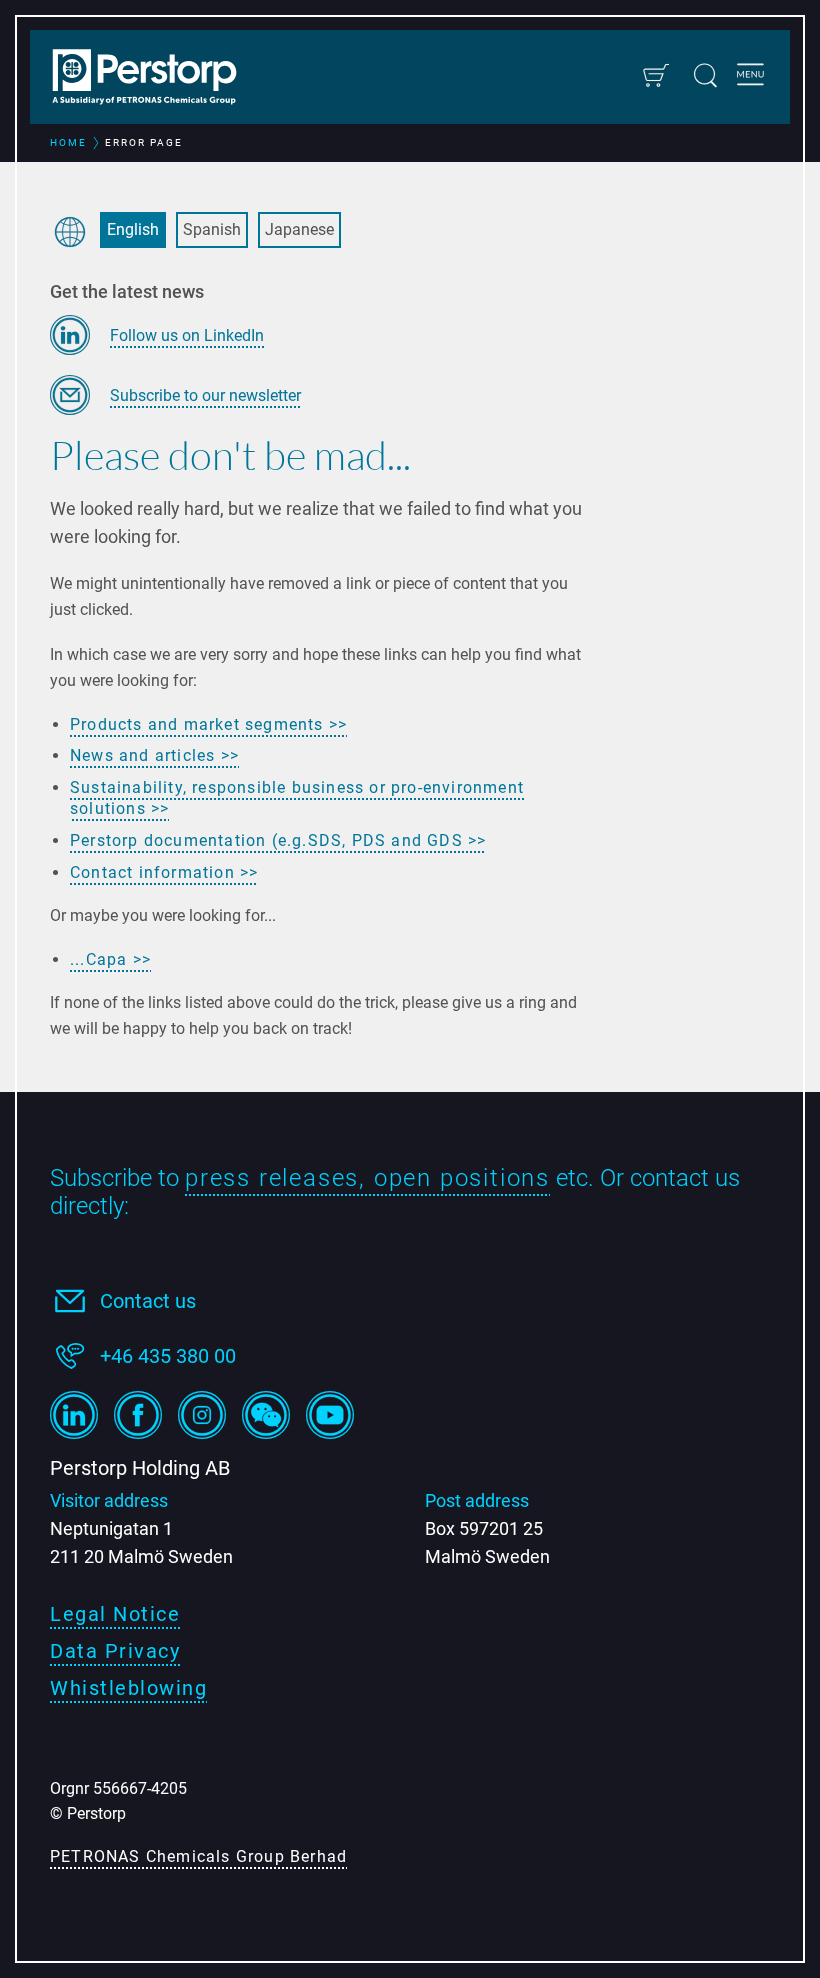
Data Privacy (115, 1651)
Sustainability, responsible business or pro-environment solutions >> (297, 798)
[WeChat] (266, 1415)
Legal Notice (115, 1614)
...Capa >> (110, 959)
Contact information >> (164, 872)
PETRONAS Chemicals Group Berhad (198, 1856)
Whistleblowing (128, 1688)
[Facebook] (138, 1415)
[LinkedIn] (74, 1415)
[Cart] (655, 75)
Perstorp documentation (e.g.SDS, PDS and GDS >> (278, 840)
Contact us (148, 1301)
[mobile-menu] (750, 77)
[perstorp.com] (155, 79)
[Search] (705, 75)
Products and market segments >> (208, 724)
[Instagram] (202, 1415)
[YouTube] (330, 1415)
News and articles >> (154, 755)
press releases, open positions (367, 1178)
